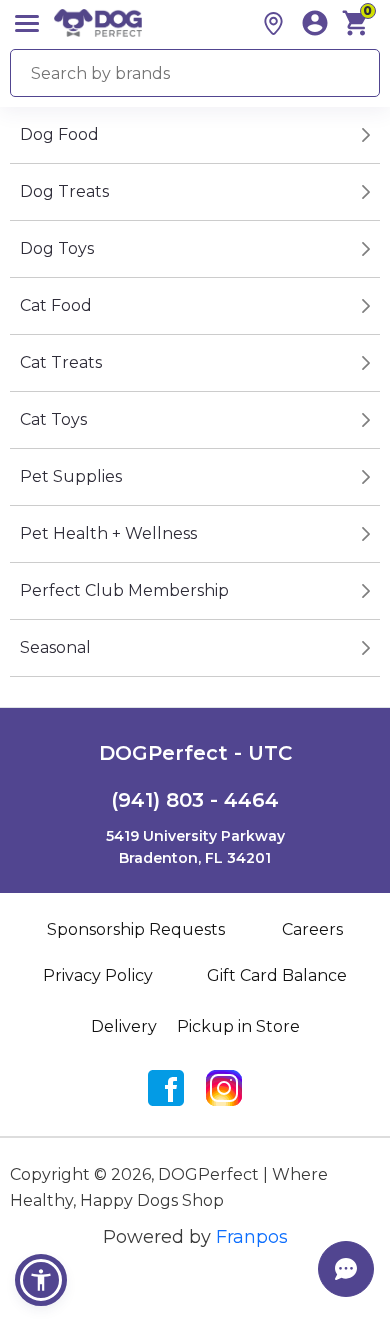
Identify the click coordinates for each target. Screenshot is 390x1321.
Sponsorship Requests (136, 929)
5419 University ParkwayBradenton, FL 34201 (195, 847)
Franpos (252, 1237)
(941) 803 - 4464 (195, 800)
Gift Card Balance (277, 975)
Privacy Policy (98, 975)
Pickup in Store (238, 1026)
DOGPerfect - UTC (195, 753)
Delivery (124, 1026)
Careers (312, 929)
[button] (41, 1280)
